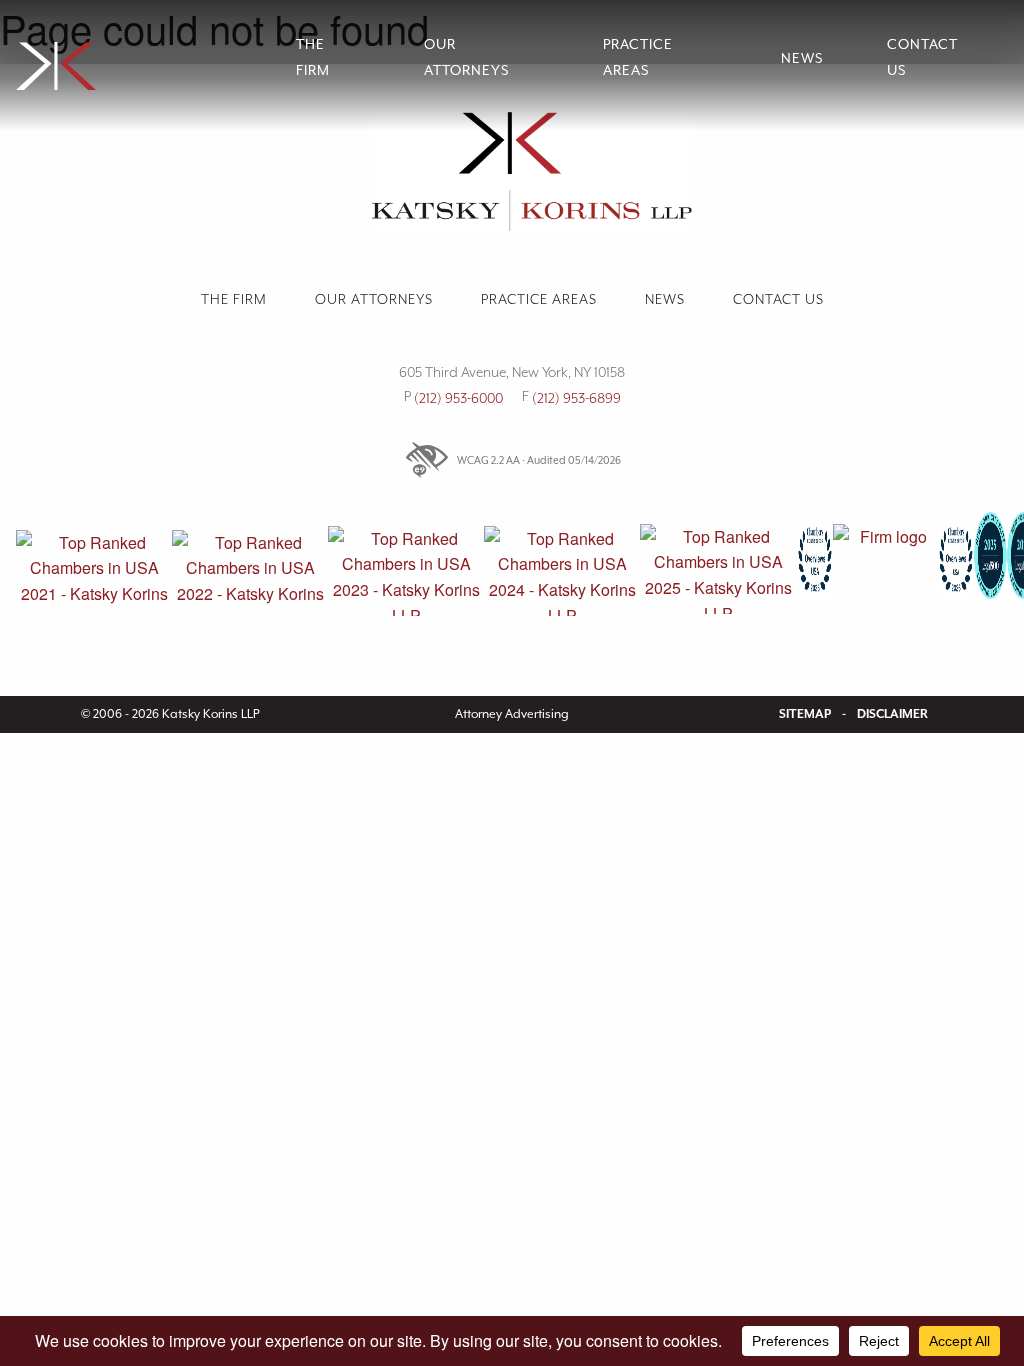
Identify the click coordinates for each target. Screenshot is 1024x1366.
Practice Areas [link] (638, 57)
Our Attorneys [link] (466, 57)
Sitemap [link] (805, 714)
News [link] (802, 58)
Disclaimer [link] (892, 714)
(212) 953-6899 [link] (576, 398)
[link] (140, 57)
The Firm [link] (313, 57)
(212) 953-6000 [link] (458, 398)
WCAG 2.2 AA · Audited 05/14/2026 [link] (539, 460)
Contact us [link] (922, 57)
